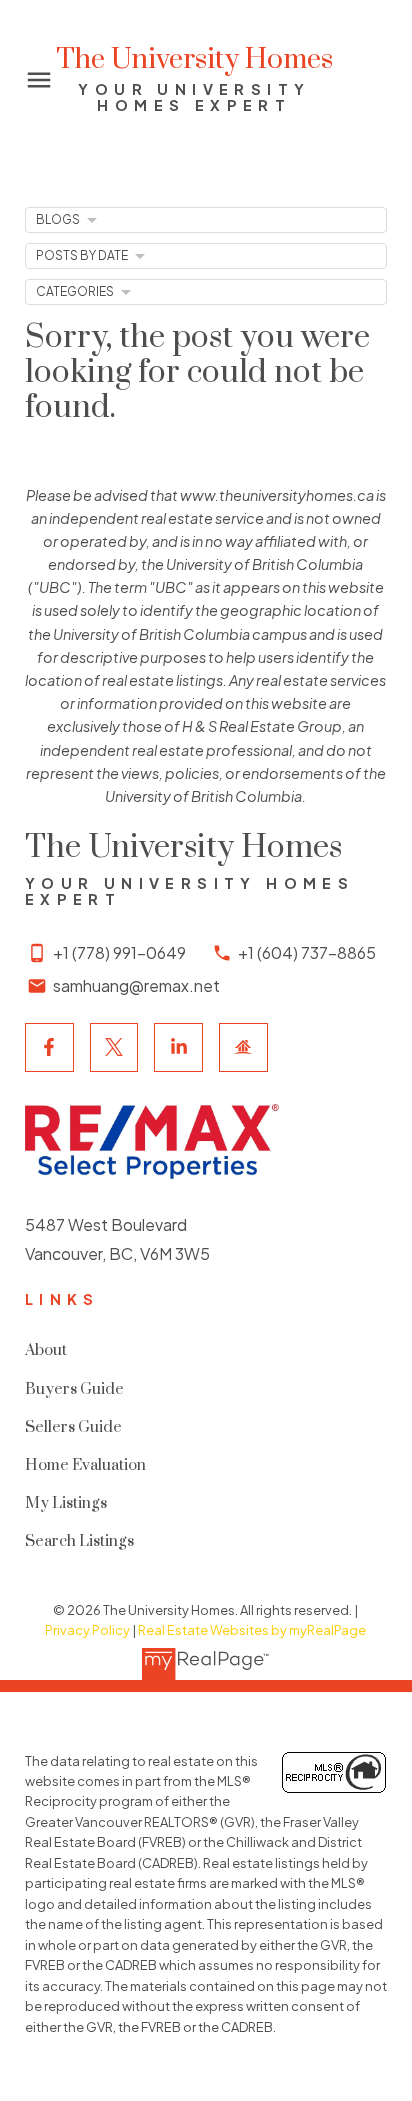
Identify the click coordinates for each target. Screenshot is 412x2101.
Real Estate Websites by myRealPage (252, 1630)
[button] (49, 1047)
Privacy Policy (87, 1630)
